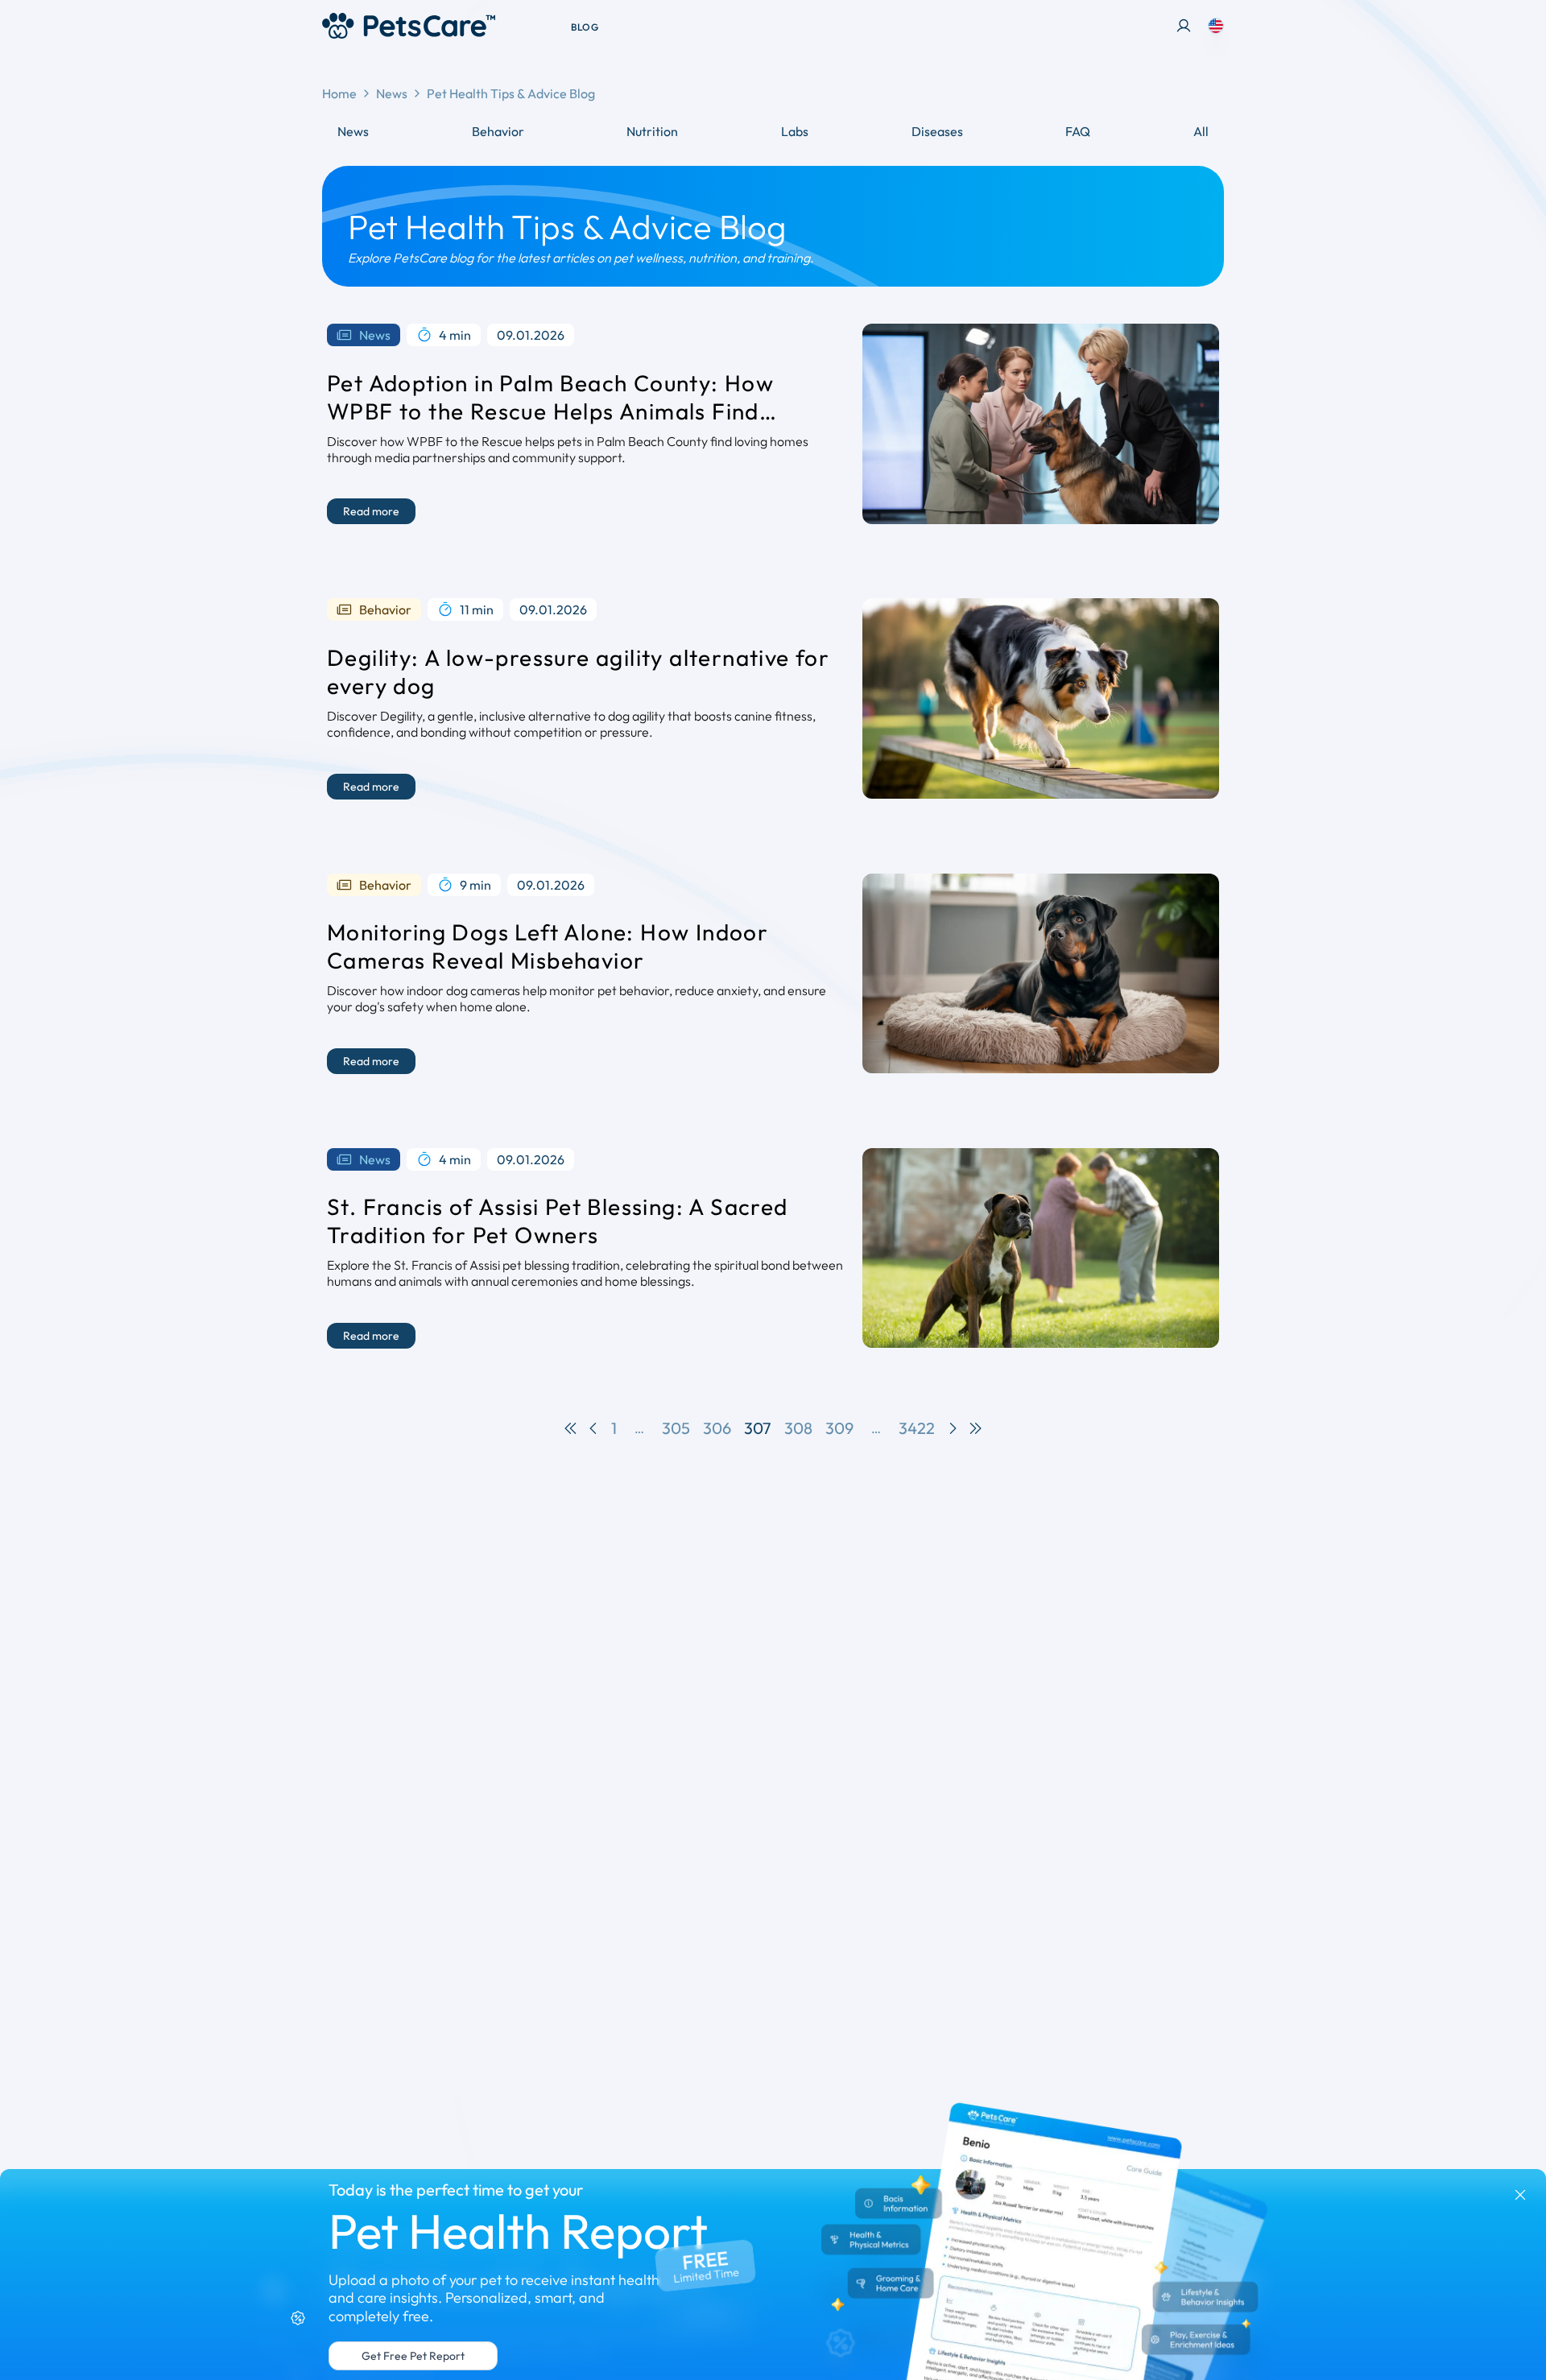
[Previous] (593, 1428)
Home (339, 93)
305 (676, 1428)
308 (798, 1428)
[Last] (975, 1428)
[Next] (953, 1428)
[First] (571, 1428)
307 (758, 1428)
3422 (917, 1428)
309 (839, 1428)
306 (717, 1428)
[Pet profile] (1184, 26)
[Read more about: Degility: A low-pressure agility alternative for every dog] (1041, 698)
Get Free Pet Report (413, 2356)
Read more (371, 511)
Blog (585, 27)
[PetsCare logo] (409, 26)
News (392, 93)
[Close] (1520, 2195)
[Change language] (1216, 26)
